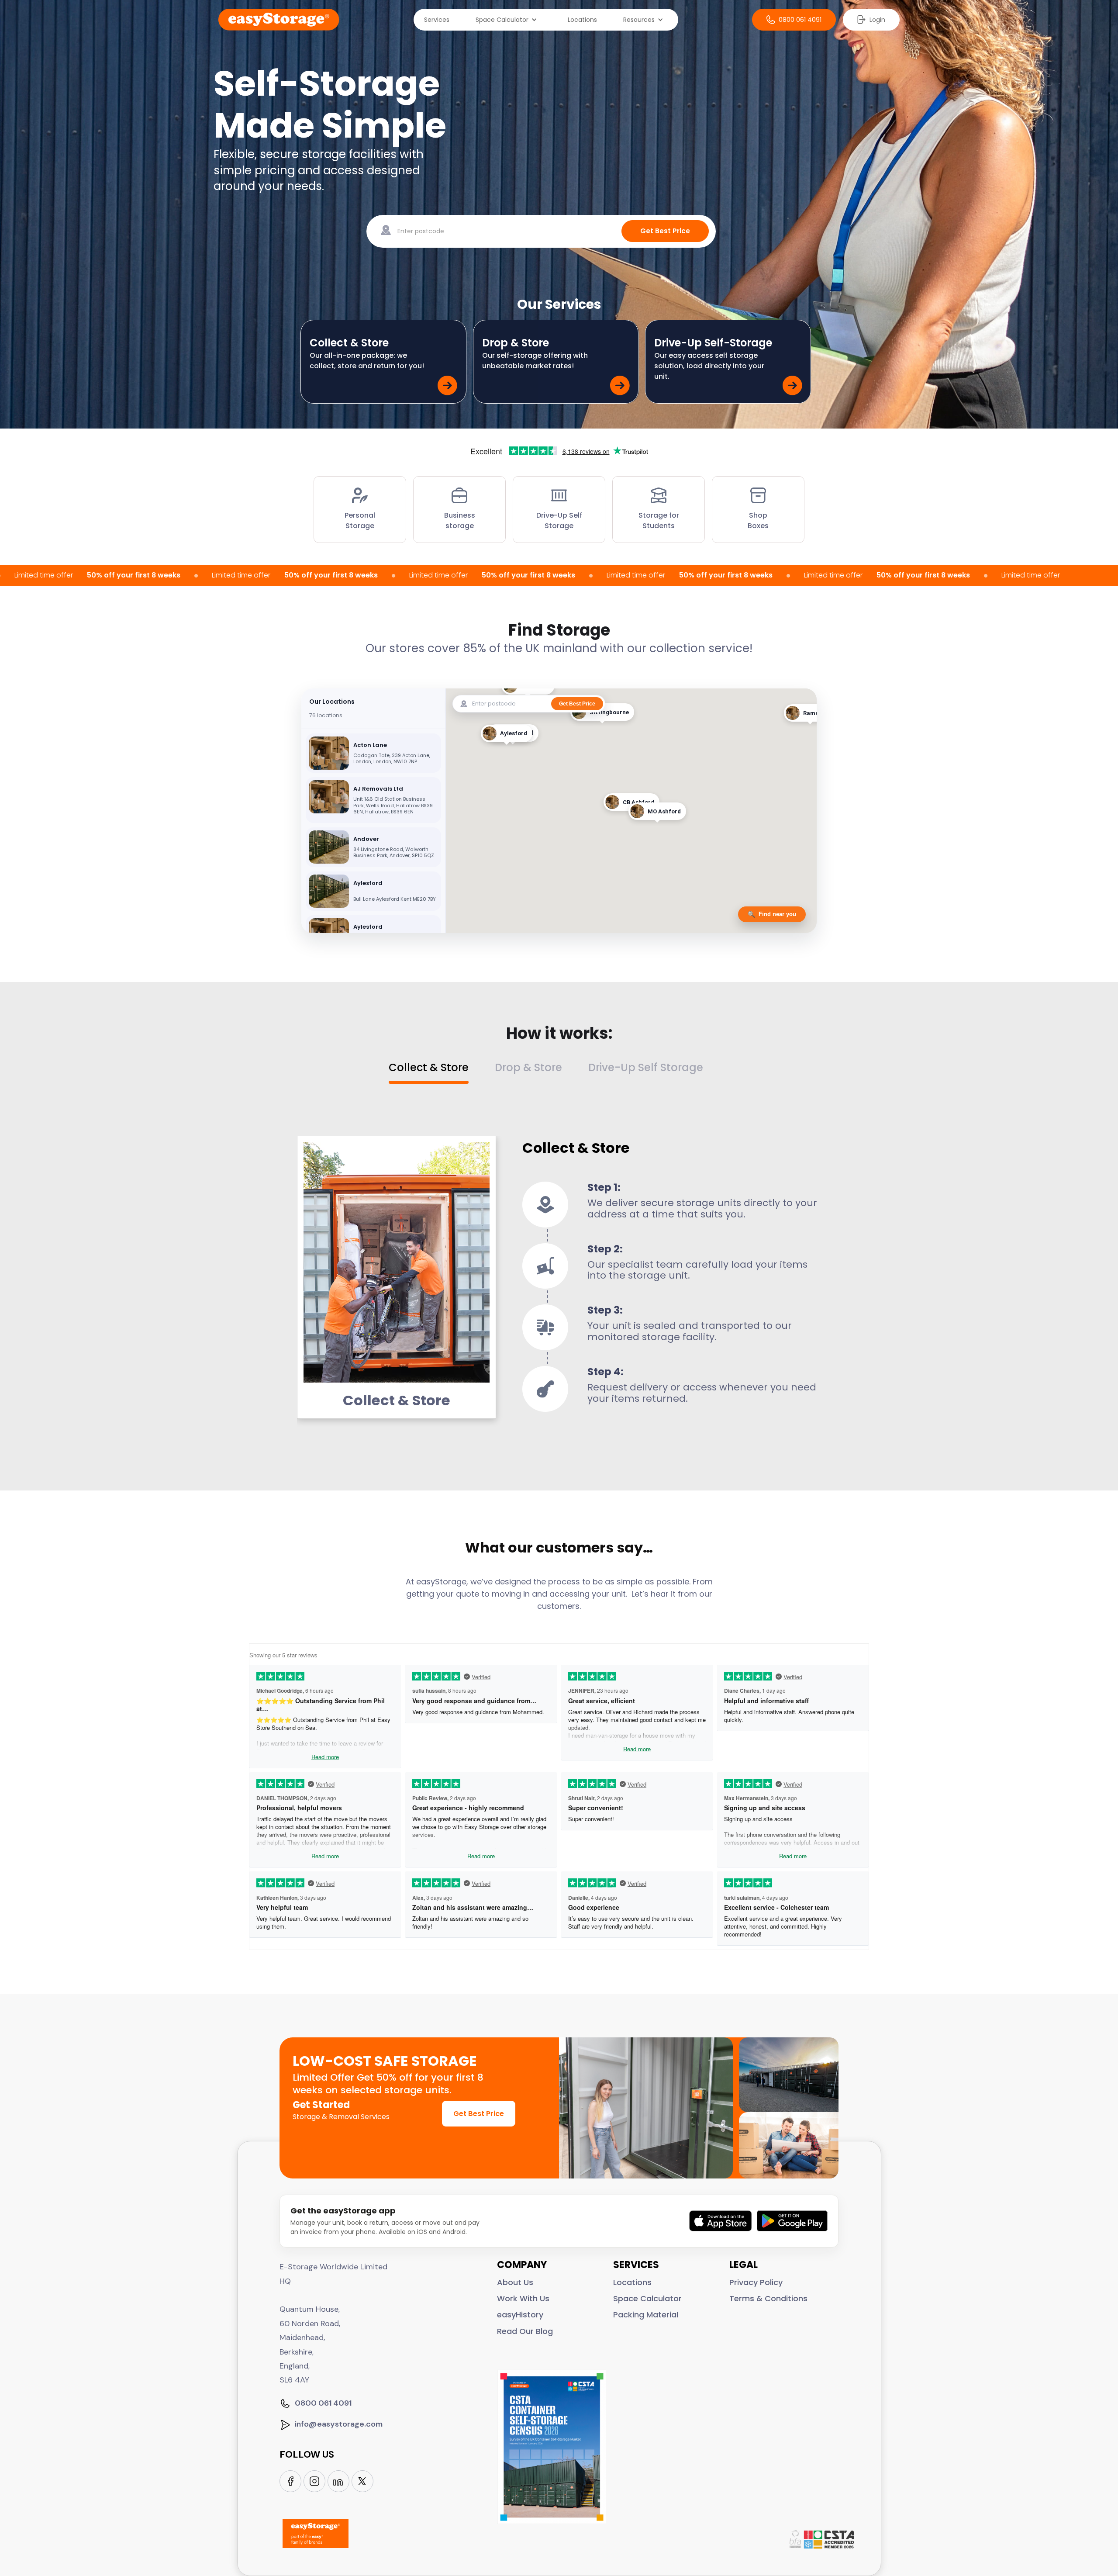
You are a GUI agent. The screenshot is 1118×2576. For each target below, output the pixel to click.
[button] (509, 20)
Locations (582, 20)
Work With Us (523, 2298)
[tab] (442, 1073)
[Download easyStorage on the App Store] (721, 2221)
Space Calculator (647, 2298)
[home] (279, 20)
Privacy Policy (756, 2282)
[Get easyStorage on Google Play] (792, 2221)
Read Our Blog (525, 2331)
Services (437, 20)
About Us (515, 2282)
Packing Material (646, 2315)
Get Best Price (479, 2114)
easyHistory (520, 2315)
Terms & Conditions (768, 2298)
